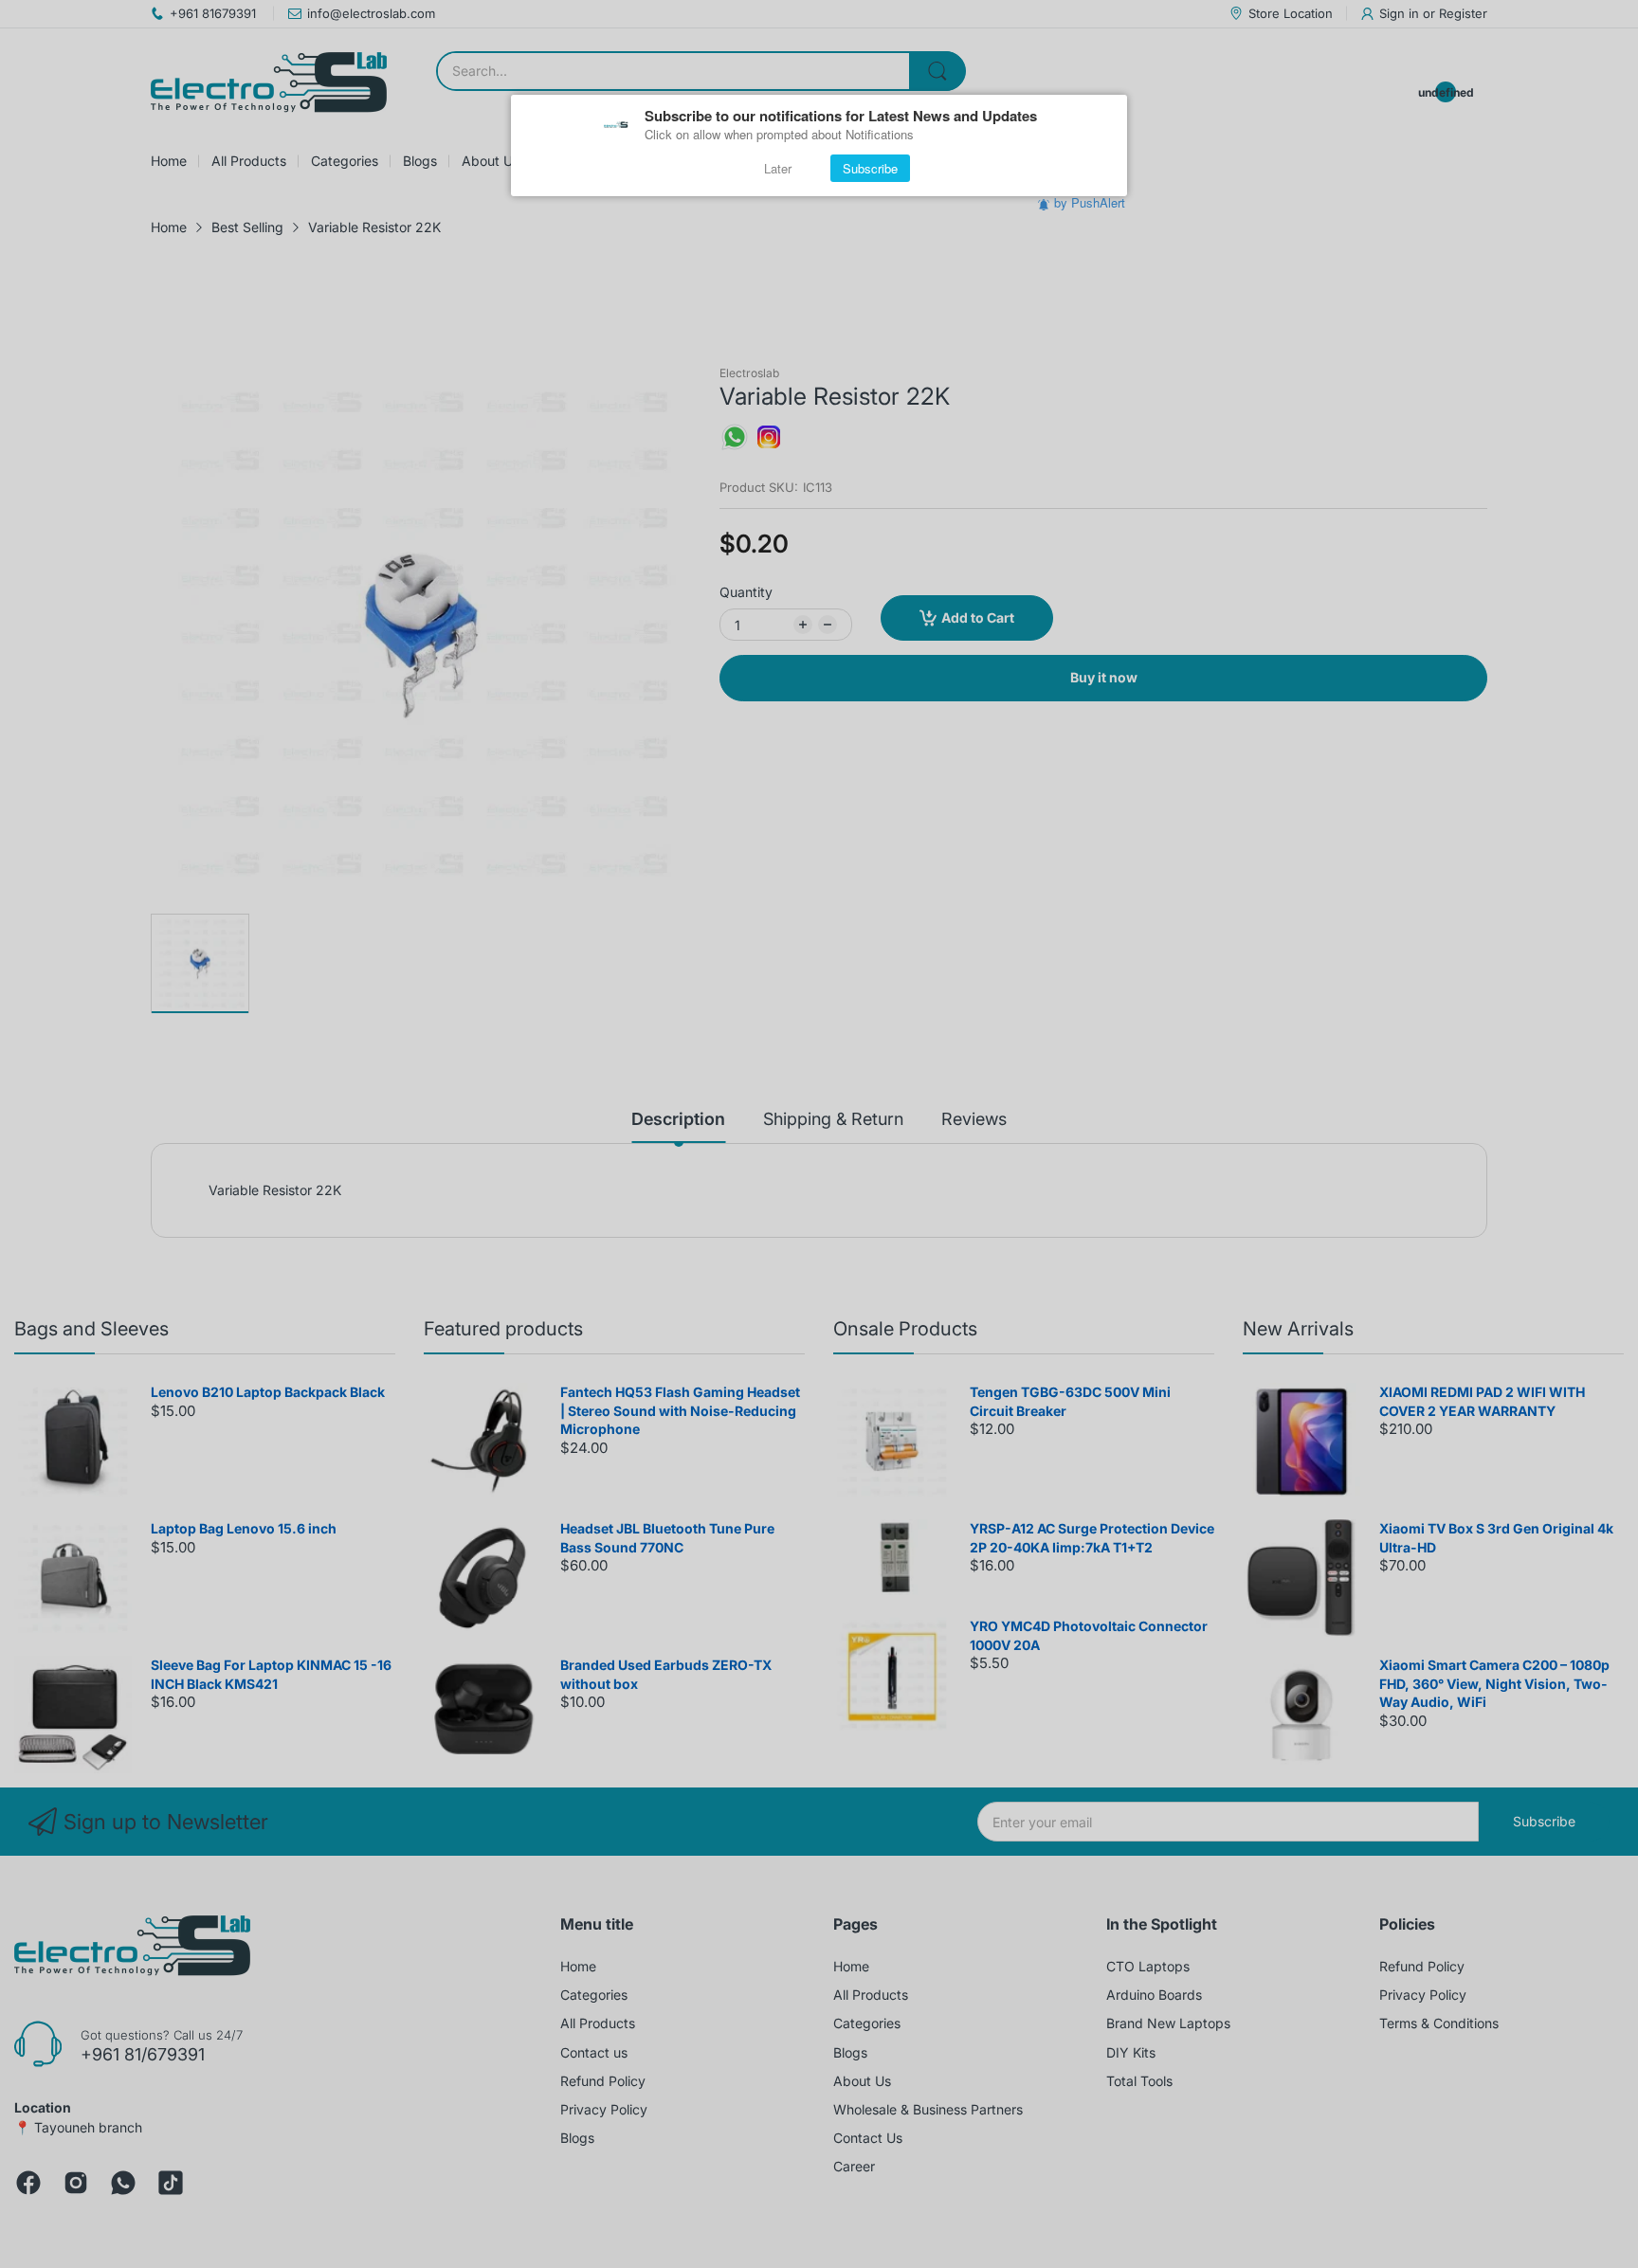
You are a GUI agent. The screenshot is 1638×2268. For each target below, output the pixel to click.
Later (778, 168)
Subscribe (870, 168)
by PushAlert (1090, 202)
